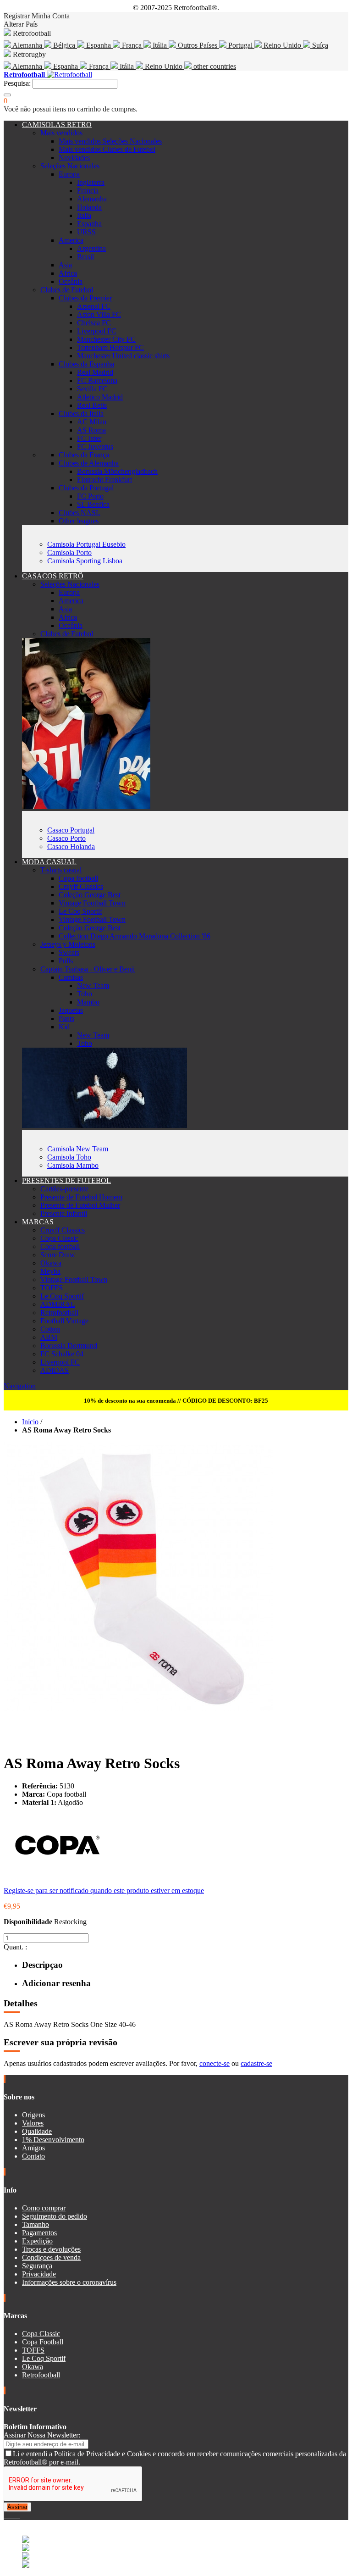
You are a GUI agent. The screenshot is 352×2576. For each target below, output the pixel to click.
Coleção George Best (90, 895)
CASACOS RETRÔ (53, 576)
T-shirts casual (61, 870)
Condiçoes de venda (51, 2257)
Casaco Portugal (71, 830)
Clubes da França (84, 455)
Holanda (89, 207)
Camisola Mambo (73, 1165)
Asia (65, 265)
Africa (68, 273)
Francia (88, 191)
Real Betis (92, 405)
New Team (93, 985)
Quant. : (15, 1947)
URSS (86, 232)
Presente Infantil (64, 1213)
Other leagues (79, 521)
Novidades (74, 158)
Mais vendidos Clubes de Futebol (107, 149)
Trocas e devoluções (51, 2249)
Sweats (69, 952)
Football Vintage (64, 1321)
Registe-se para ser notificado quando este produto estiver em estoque (104, 1890)
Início (30, 1422)
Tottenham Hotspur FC (110, 347)
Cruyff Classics (81, 886)
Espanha (99, 45)
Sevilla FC (92, 389)
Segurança (37, 2266)
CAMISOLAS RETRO (57, 125)
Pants (66, 1019)
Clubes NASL (80, 513)
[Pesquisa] (7, 95)
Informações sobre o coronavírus (69, 2282)
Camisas (71, 977)
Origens (33, 2115)
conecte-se (214, 2063)
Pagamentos (39, 2233)
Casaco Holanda (71, 847)
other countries (214, 66)
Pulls (66, 961)
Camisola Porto (69, 552)
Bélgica (64, 45)
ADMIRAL (58, 1304)
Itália (160, 45)
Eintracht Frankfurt (104, 480)
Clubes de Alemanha (89, 463)
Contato (33, 2156)
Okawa (51, 1263)
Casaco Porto (66, 838)
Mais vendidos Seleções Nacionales (110, 141)
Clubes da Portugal (86, 488)
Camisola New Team (78, 1149)
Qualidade (37, 2131)
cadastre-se (256, 2063)
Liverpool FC (97, 331)
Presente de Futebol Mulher (80, 1205)
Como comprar (44, 2208)
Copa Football (43, 2342)
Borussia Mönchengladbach (117, 471)
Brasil (85, 257)
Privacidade (39, 2274)
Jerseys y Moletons (68, 944)
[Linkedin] (16, 2516)
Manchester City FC (106, 339)
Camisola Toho (69, 1157)
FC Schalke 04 (62, 1354)
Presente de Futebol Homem (81, 1197)
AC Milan (92, 422)
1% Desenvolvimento (53, 2140)
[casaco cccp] (86, 807)
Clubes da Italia (81, 414)
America (71, 240)
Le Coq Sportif (80, 911)
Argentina (91, 248)
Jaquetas (71, 1010)
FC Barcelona (97, 380)
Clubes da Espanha (86, 364)
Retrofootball (59, 1313)
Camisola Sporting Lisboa (85, 561)
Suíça (319, 45)
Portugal (240, 45)
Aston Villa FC (99, 314)
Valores (33, 2123)
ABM (49, 1337)
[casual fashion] (104, 1125)
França (132, 45)
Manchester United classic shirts (123, 356)
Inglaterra (91, 182)
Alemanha (27, 45)
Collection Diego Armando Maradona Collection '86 (135, 936)
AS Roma (91, 430)
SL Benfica (93, 504)
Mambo (88, 1002)
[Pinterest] (19, 2516)
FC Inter (89, 438)
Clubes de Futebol (67, 290)
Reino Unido (282, 45)
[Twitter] (9, 2516)
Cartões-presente (64, 1189)
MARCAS (38, 1222)
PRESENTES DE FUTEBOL (66, 1180)
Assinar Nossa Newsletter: (42, 2435)
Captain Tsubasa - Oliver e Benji (88, 969)
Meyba (50, 1271)
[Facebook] (5, 2516)
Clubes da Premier (85, 298)
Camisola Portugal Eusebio (86, 544)
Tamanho (36, 2224)
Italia (84, 215)
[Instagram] (13, 2516)
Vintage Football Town (92, 903)
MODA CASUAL (49, 862)
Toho (85, 994)
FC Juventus (95, 447)
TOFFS (52, 1288)
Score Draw (58, 1255)
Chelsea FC (94, 323)
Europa (69, 174)
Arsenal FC (94, 306)
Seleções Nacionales (70, 166)
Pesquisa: (17, 83)
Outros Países (198, 45)
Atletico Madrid (100, 397)
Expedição (37, 2241)
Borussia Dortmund (69, 1346)
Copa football (78, 878)
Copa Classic (59, 1238)
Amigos (33, 2148)
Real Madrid (95, 372)
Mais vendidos (61, 133)
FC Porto (90, 496)
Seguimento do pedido (55, 2216)
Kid (64, 1027)
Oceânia (71, 281)
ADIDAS (55, 1370)
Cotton (50, 1329)
